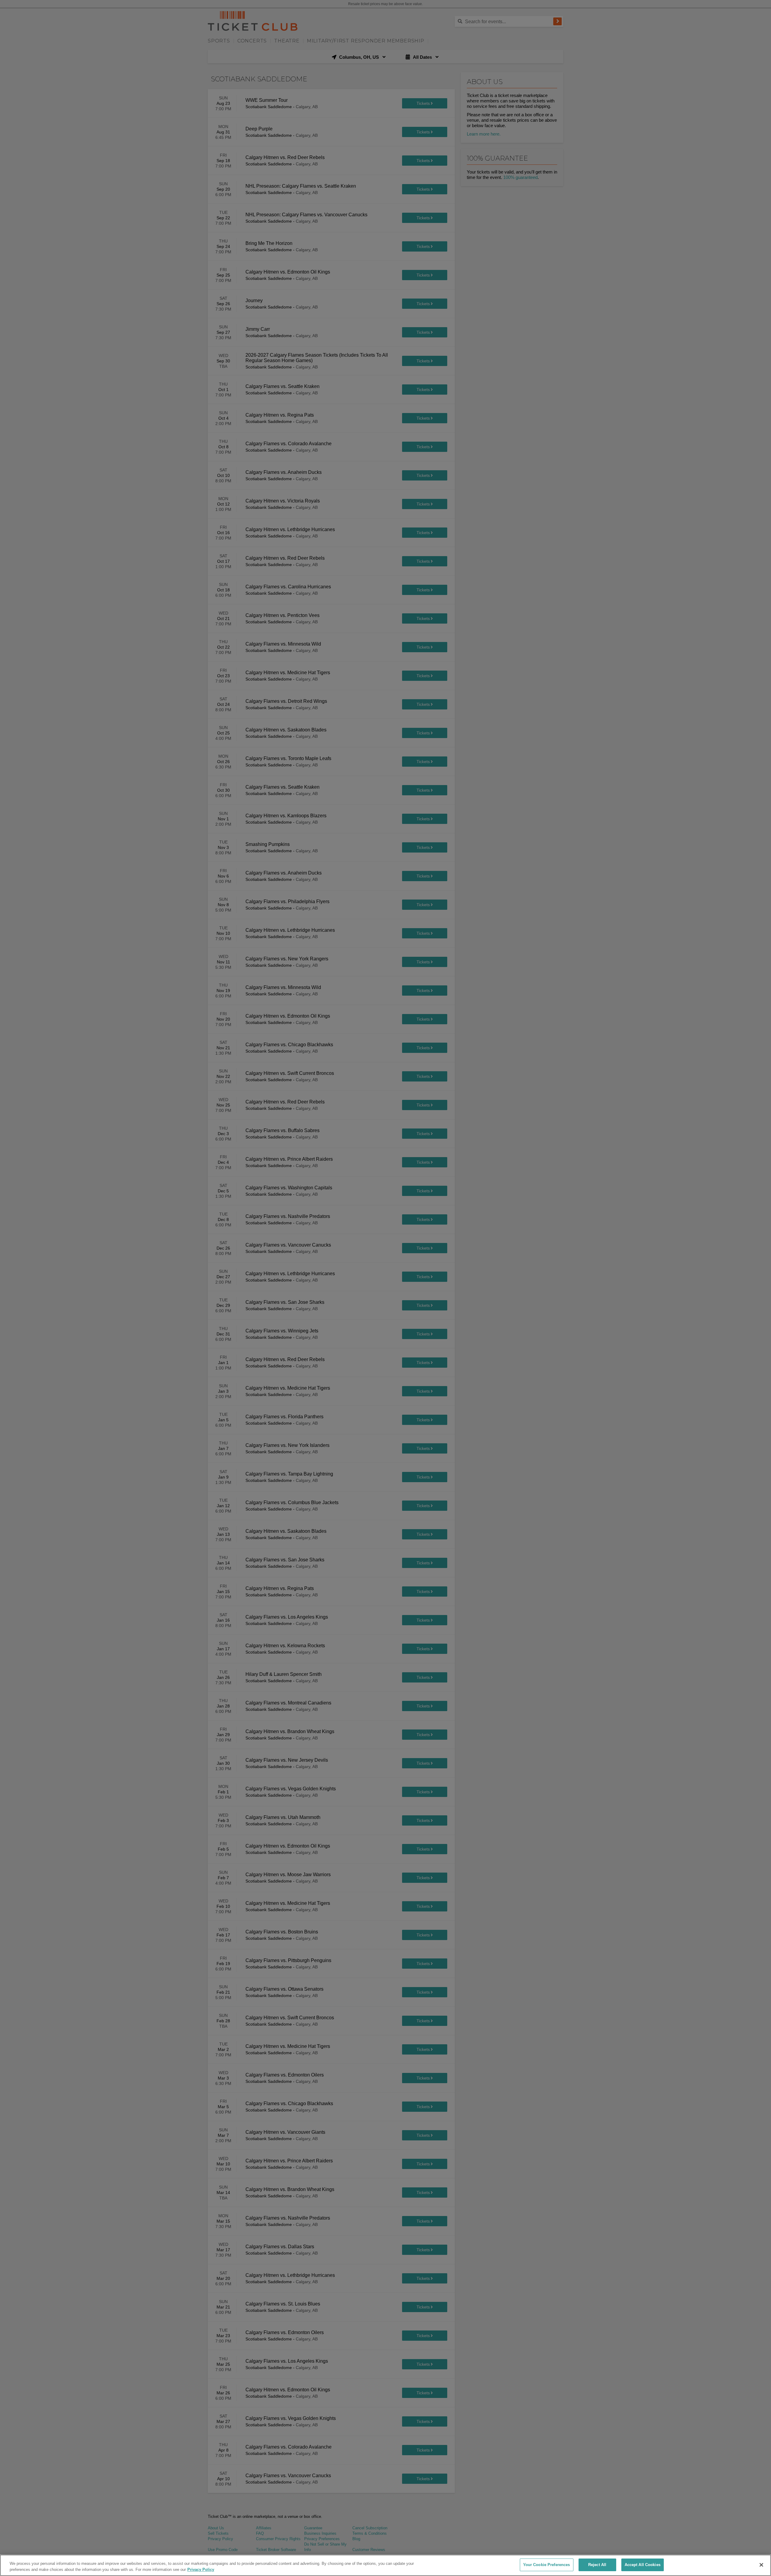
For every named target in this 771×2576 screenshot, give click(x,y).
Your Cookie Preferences (547, 2565)
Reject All (597, 2565)
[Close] (761, 2565)
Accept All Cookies (643, 2565)
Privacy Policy (201, 2570)
